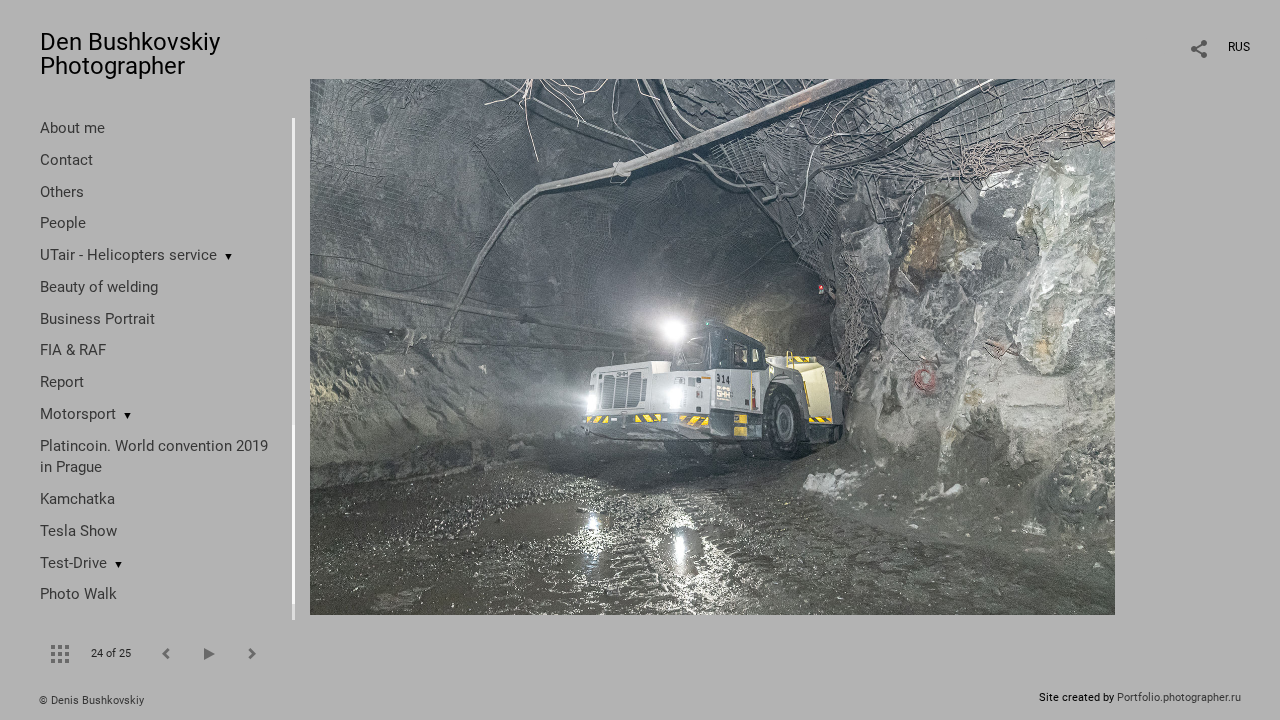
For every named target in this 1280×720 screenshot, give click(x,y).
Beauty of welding (99, 287)
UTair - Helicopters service (128, 255)
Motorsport (78, 414)
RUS (1239, 47)
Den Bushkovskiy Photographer (130, 54)
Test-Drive (73, 563)
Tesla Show (78, 531)
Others (62, 192)
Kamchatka (77, 499)
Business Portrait (97, 319)
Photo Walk (78, 594)
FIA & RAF (73, 350)
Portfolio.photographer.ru (1179, 697)
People (63, 223)
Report (62, 382)
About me (72, 128)
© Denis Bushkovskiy (91, 700)
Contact (66, 160)
